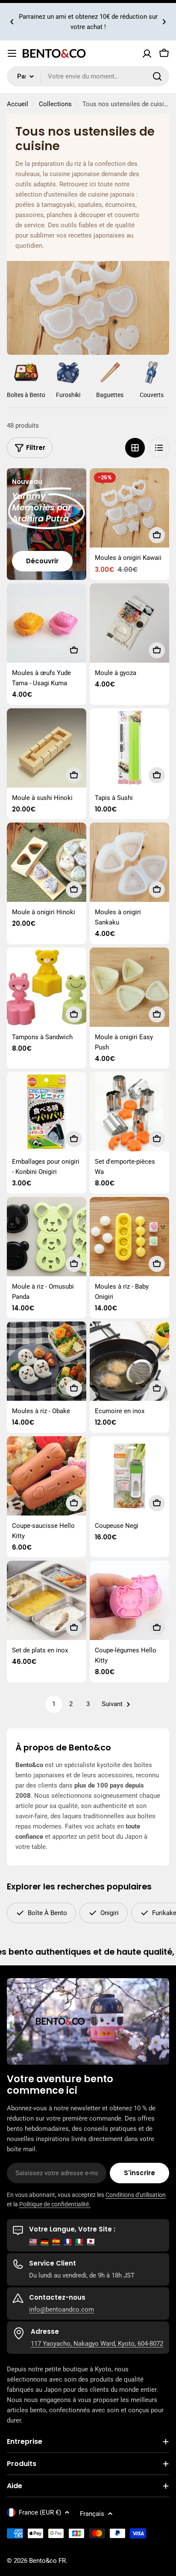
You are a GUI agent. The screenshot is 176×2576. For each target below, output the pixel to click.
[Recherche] (157, 76)
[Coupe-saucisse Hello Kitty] (47, 1476)
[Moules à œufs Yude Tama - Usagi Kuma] (47, 623)
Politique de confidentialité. (55, 2204)
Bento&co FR (47, 2561)
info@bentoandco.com (62, 2309)
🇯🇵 (91, 2241)
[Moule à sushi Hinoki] (47, 748)
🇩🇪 (45, 2241)
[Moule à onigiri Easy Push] (129, 987)
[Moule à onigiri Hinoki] (47, 862)
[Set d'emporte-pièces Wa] (129, 1112)
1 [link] (54, 1704)
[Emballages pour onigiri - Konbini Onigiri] (47, 1112)
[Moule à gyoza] (129, 623)
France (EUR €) (40, 2512)
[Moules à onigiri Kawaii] (129, 508)
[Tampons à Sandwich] (47, 987)
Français (92, 2514)
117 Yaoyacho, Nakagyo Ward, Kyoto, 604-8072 (97, 2344)
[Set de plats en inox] (47, 1600)
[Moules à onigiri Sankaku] (129, 862)
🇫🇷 (68, 2241)
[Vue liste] (159, 448)
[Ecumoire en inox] (129, 1361)
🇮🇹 (79, 2241)
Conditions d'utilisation (136, 2195)
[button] (12, 22)
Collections (55, 104)
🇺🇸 (33, 2241)
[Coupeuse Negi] (129, 1476)
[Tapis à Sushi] (129, 748)
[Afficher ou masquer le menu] (12, 53)
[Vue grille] (135, 448)
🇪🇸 (56, 2241)
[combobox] (88, 76)
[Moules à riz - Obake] (47, 1361)
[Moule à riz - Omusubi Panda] (47, 1237)
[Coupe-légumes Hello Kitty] (129, 1600)
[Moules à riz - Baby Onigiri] (129, 1237)
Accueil (18, 104)
